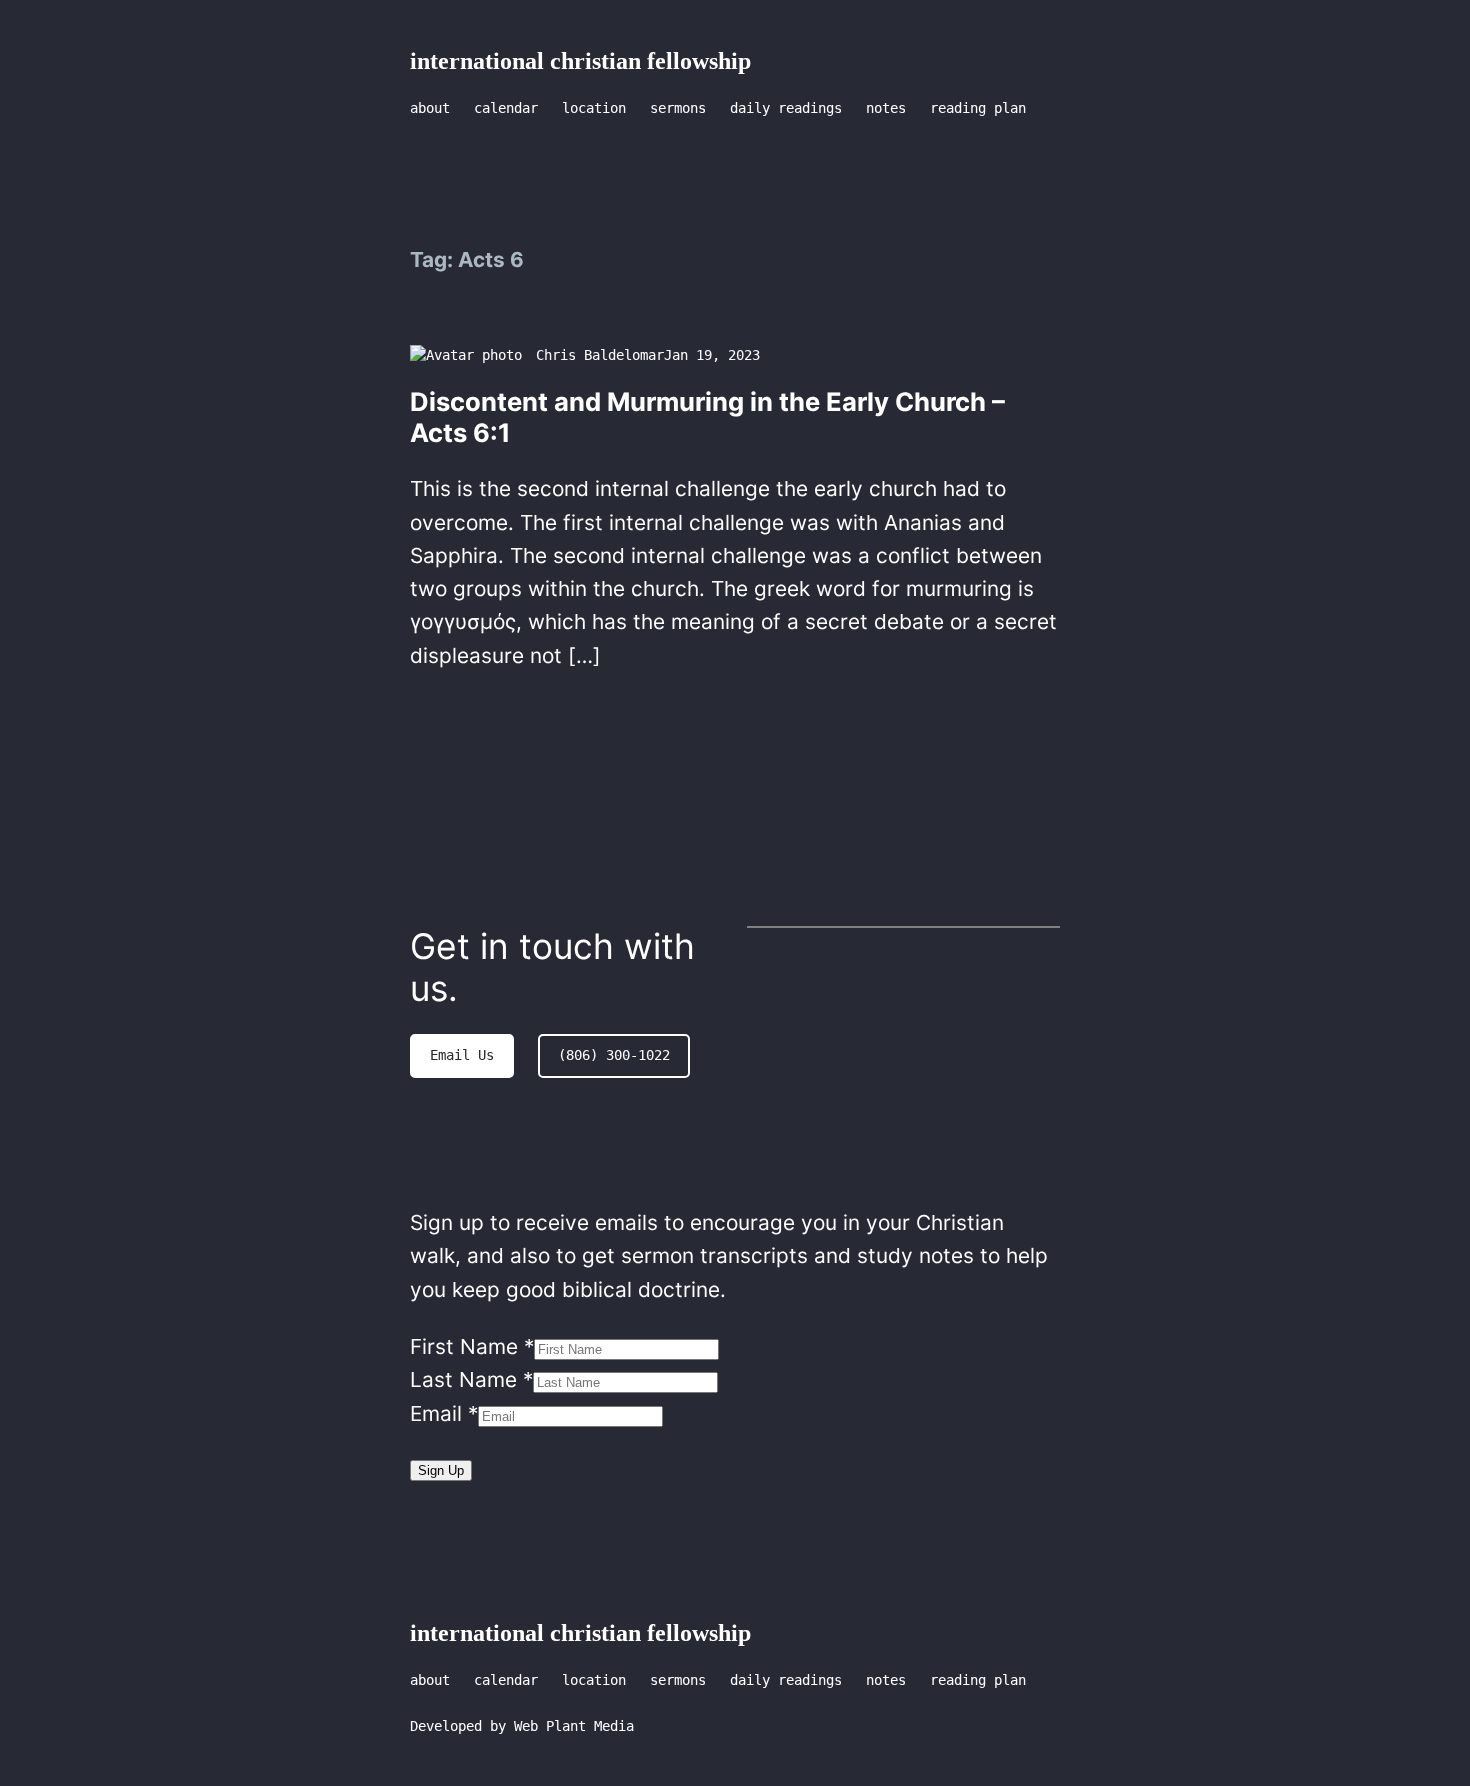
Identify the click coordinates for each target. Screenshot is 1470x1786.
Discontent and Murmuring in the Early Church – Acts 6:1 (707, 417)
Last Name (471, 1379)
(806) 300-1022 (614, 1055)
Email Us (462, 1055)
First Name (472, 1346)
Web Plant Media (574, 1726)
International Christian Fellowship (580, 61)
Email (444, 1413)
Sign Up (441, 1470)
